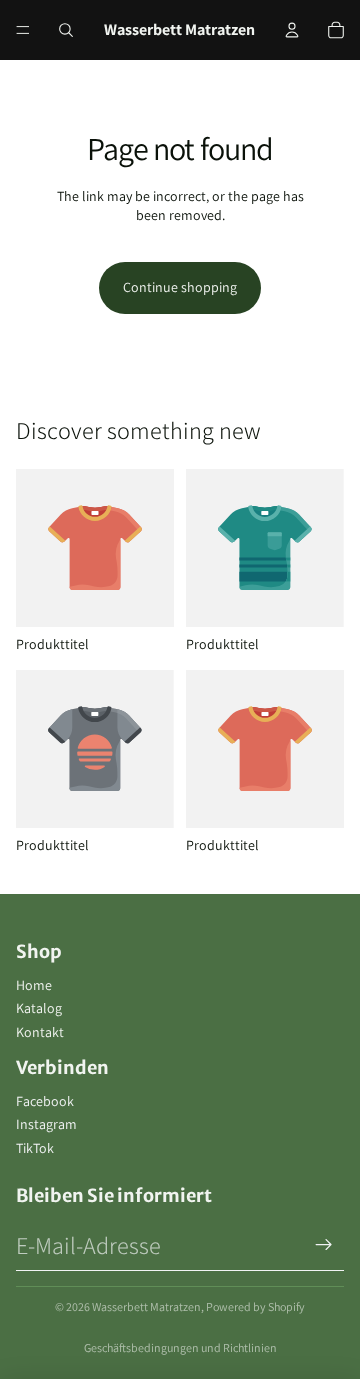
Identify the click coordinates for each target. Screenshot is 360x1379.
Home (34, 985)
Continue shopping (180, 287)
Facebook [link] (45, 1101)
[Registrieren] (324, 1245)
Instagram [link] (46, 1124)
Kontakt (40, 1032)
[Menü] (23, 30)
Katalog (39, 1008)
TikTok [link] (35, 1148)
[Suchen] (66, 30)
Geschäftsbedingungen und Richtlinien (180, 1347)
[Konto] (292, 30)
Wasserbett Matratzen (146, 1306)
